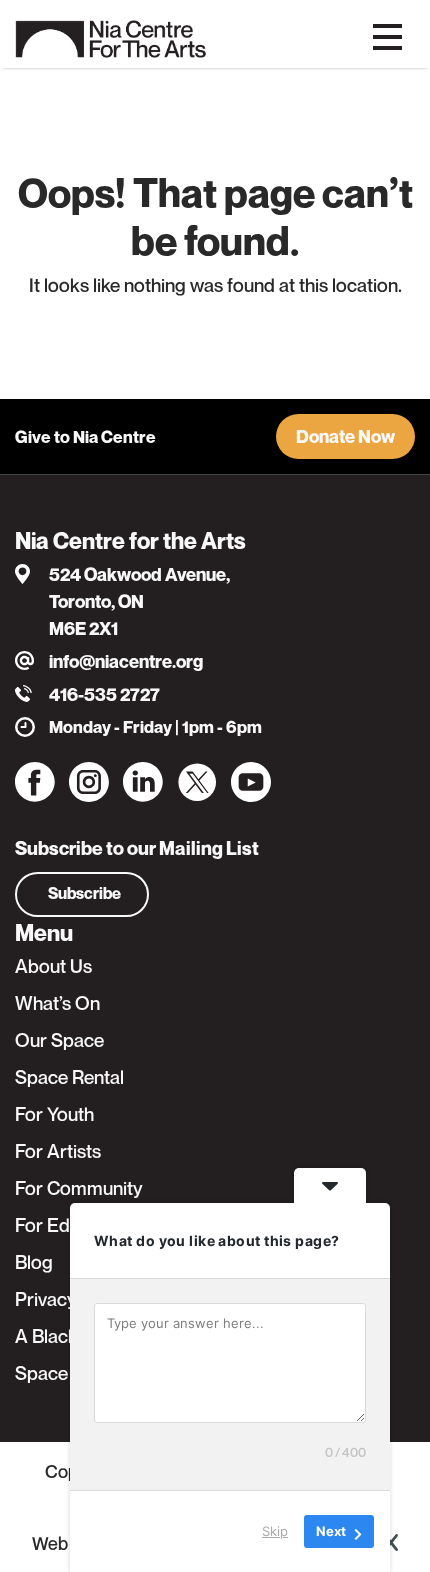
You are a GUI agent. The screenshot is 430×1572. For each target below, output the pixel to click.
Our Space (59, 1040)
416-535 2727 (104, 694)
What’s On (57, 1003)
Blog (34, 1262)
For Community (79, 1188)
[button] (345, 436)
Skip (275, 1531)
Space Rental (69, 1077)
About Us (53, 966)
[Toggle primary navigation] (387, 35)
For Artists (58, 1151)
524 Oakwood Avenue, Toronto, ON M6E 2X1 (139, 601)
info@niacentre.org (126, 661)
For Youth (54, 1114)
